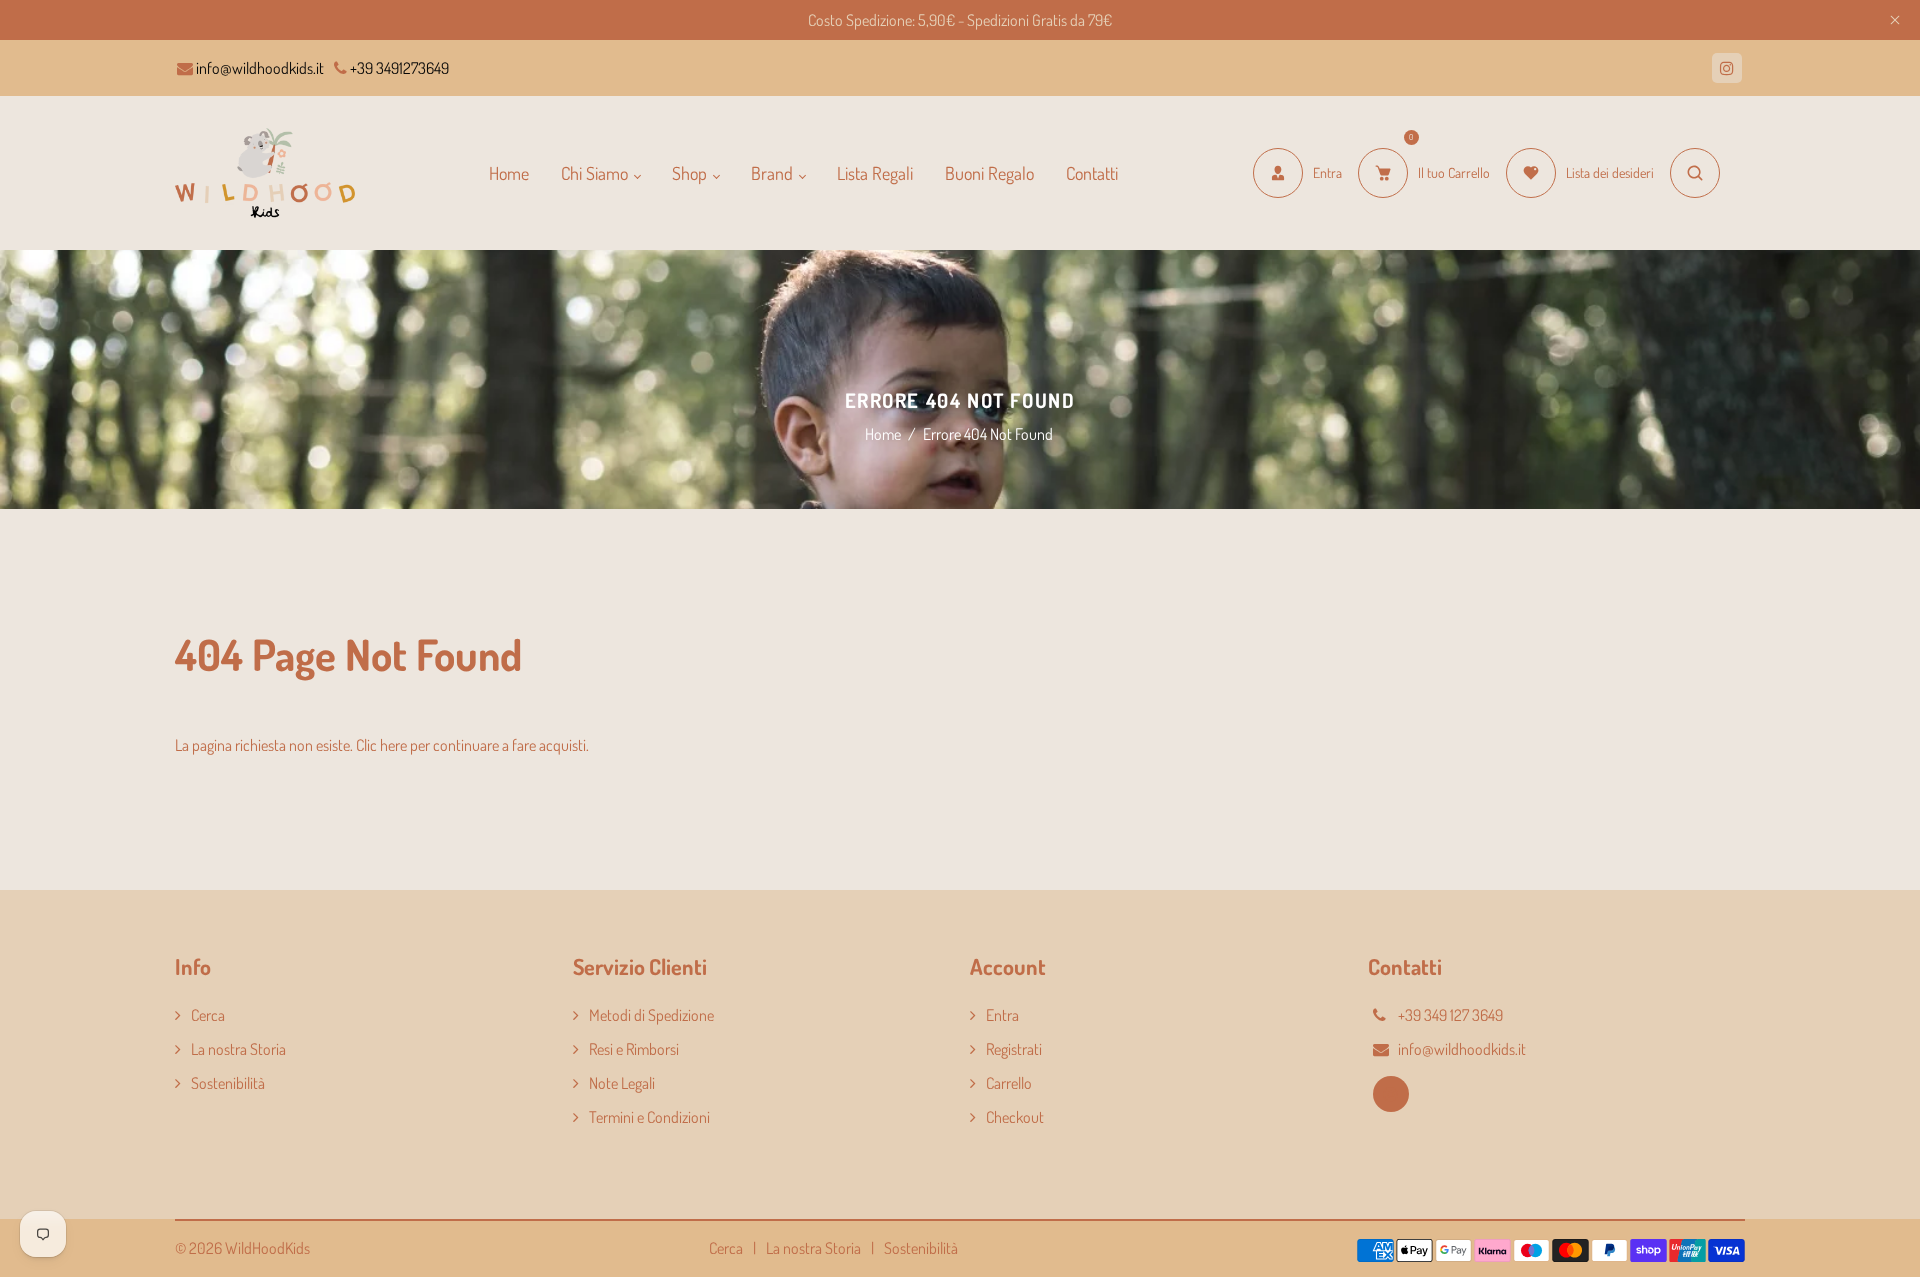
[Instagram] (1727, 68)
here (393, 745)
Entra (1002, 1015)
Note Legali (622, 1083)
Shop (691, 173)
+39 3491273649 (398, 68)
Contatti (1092, 173)
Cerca (208, 1015)
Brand (774, 173)
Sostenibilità (228, 1083)
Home (509, 173)
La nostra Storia (238, 1049)
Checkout (1015, 1117)
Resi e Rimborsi (634, 1049)
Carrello (1009, 1083)
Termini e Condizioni (649, 1117)
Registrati (1014, 1049)
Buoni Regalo (989, 173)
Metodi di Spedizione (651, 1015)
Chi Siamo (596, 173)
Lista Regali (875, 173)
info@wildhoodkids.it (258, 68)
